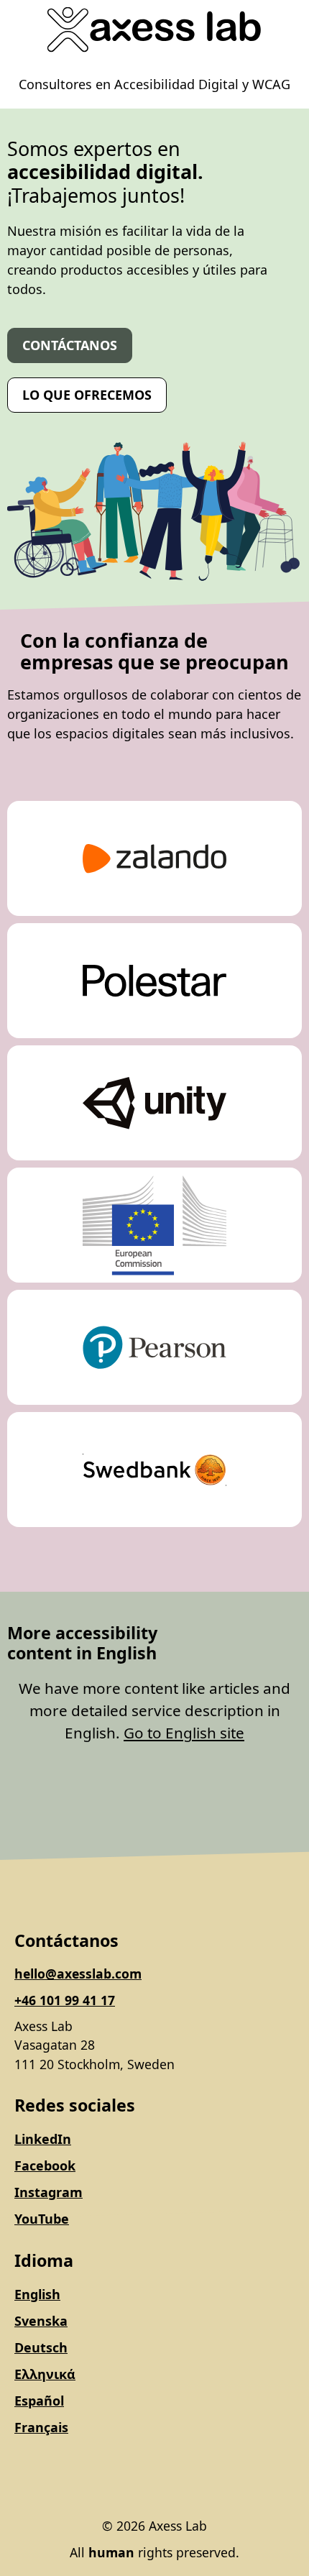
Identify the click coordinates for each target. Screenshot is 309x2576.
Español (39, 2401)
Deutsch (41, 2347)
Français (41, 2427)
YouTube (42, 2219)
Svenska (41, 2321)
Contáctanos (70, 345)
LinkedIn (43, 2139)
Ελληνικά (45, 2374)
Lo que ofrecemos (87, 395)
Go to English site (184, 1733)
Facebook (45, 2165)
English (37, 2294)
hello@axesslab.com (78, 1974)
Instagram (49, 2192)
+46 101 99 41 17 (65, 2000)
